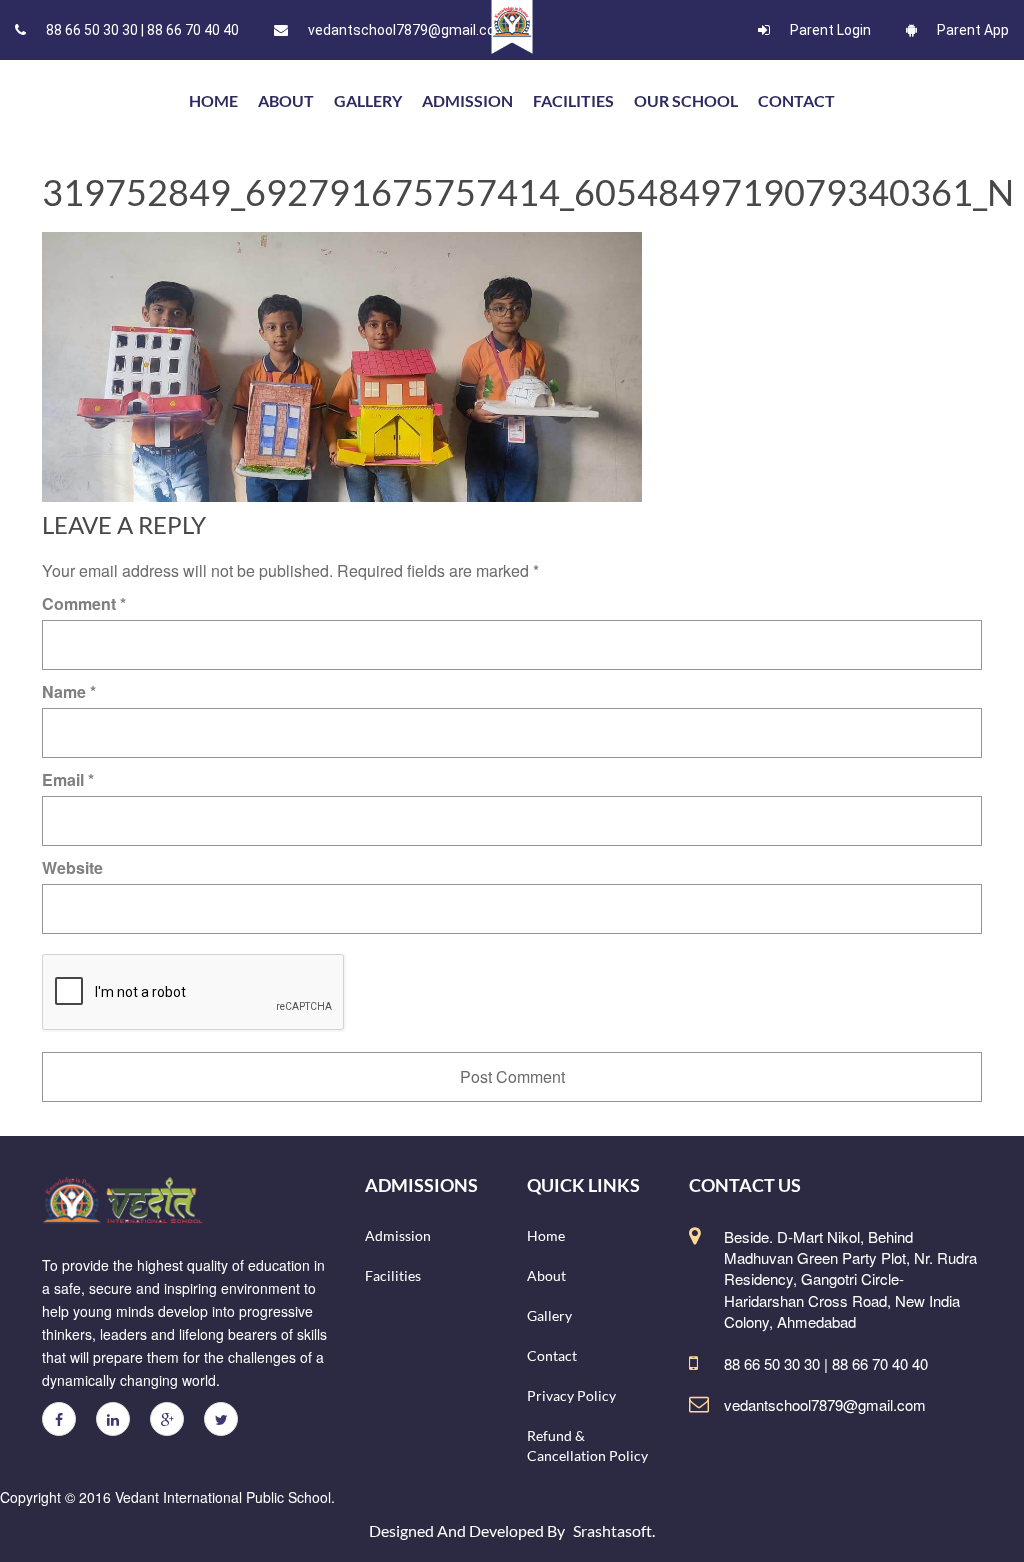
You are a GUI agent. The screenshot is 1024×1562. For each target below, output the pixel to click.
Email (68, 779)
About (286, 100)
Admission (467, 100)
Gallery (368, 100)
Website (72, 867)
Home (546, 1235)
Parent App (973, 30)
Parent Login (830, 30)
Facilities (573, 100)
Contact (796, 100)
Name (69, 691)
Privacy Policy (571, 1395)
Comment (84, 603)
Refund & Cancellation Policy (587, 1445)
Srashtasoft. (614, 1530)
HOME (213, 100)
